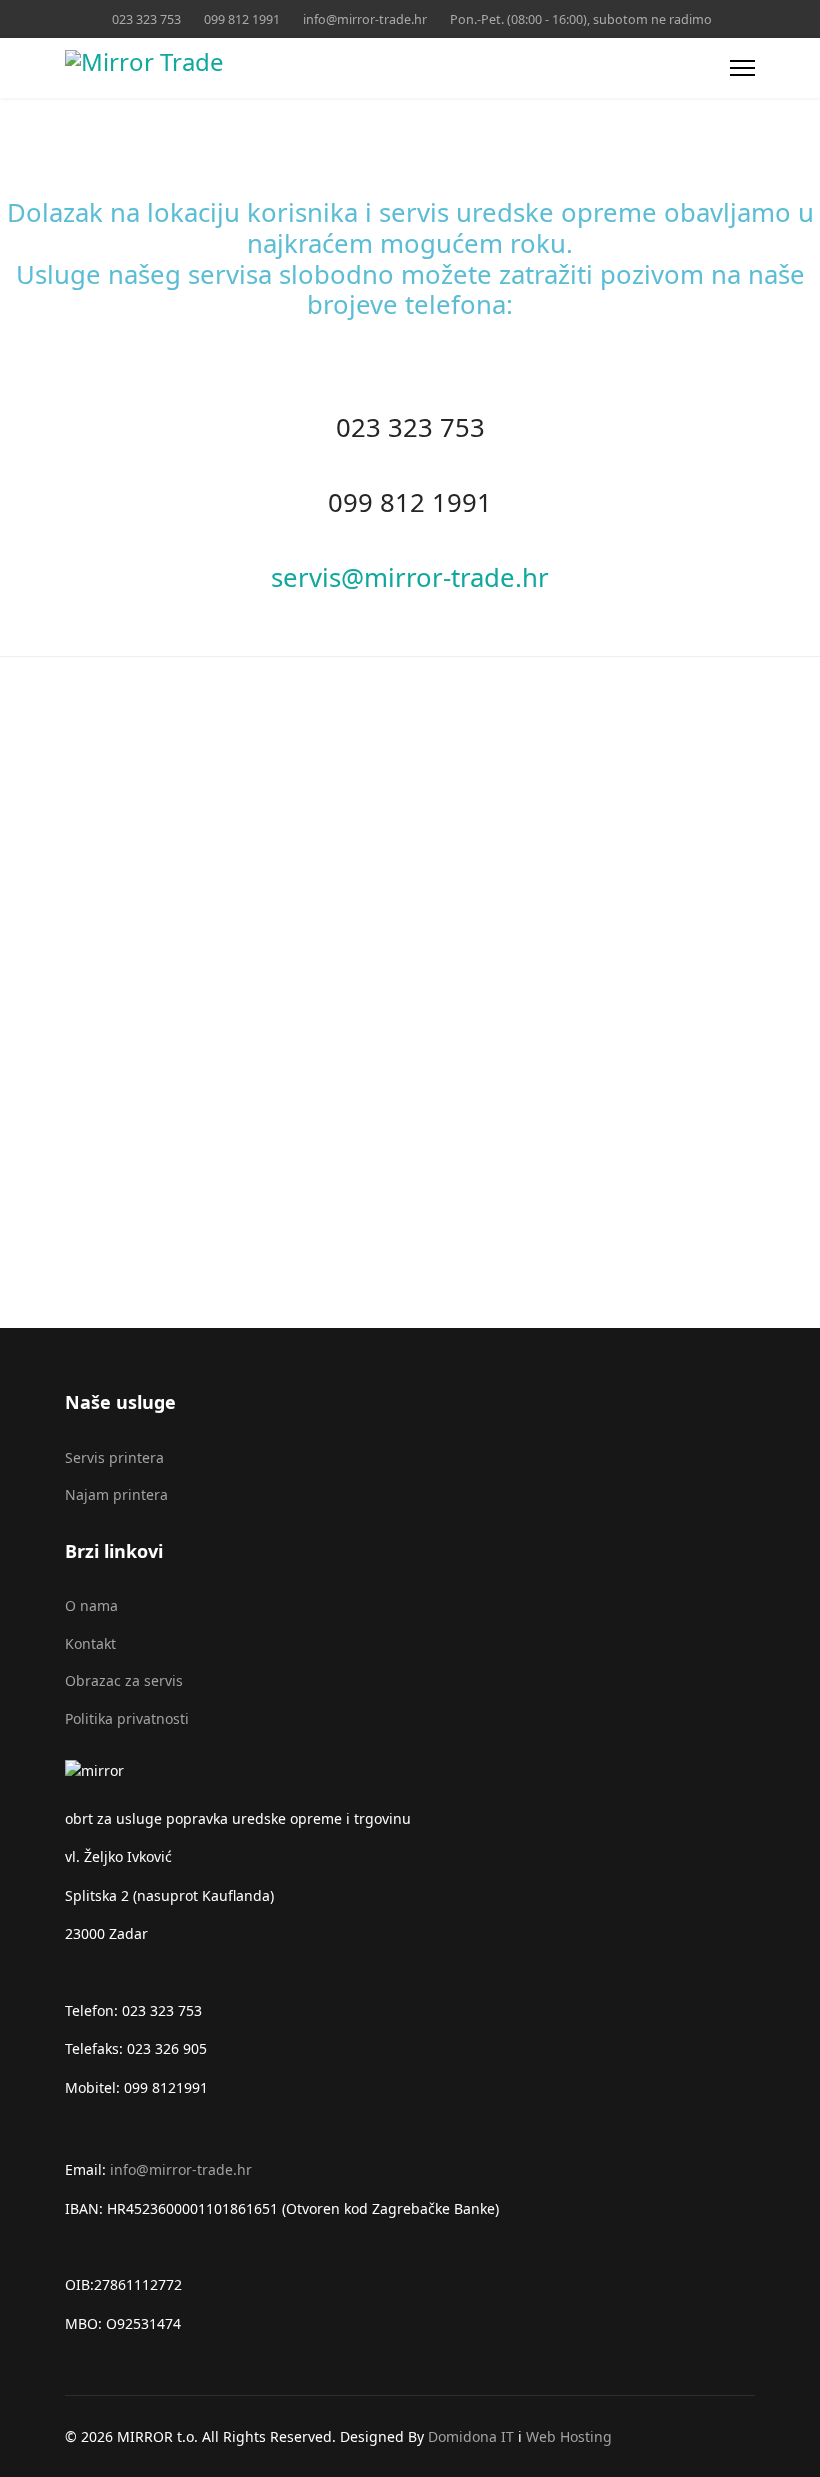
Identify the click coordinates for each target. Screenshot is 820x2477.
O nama (91, 1605)
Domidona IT (473, 2436)
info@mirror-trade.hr (365, 19)
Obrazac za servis (124, 1680)
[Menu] (742, 68)
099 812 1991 (242, 19)
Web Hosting (569, 2436)
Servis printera (114, 1457)
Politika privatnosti (127, 1718)
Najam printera (116, 1494)
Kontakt (90, 1643)
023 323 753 (146, 19)
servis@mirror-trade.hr (410, 577)
